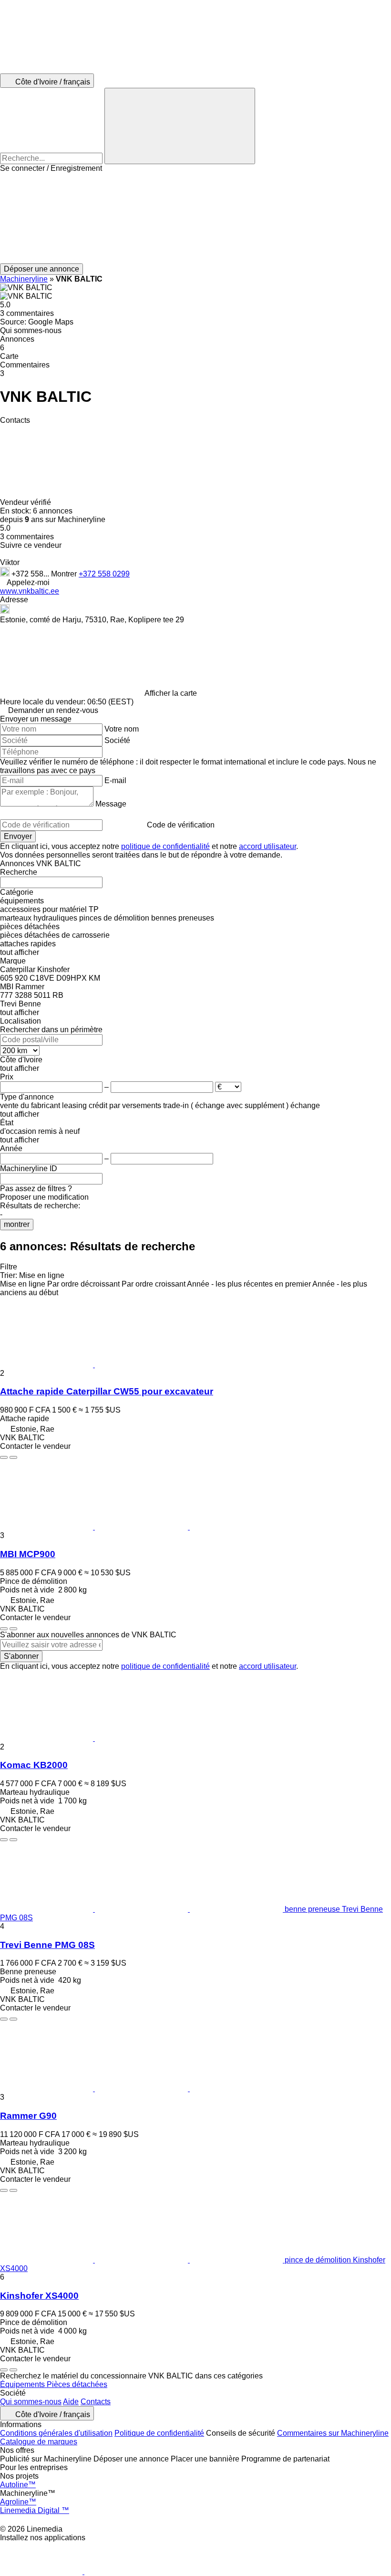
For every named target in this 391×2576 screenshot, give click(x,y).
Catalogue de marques (39, 2442)
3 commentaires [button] (27, 313)
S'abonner (21, 1656)
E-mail (115, 780)
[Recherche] (180, 126)
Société (117, 740)
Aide (71, 2402)
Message (111, 804)
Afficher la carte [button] (171, 693)
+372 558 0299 (104, 574)
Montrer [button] (65, 574)
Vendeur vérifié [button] (26, 502)
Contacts (96, 2402)
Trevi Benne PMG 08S (47, 1945)
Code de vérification (181, 825)
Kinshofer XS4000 (39, 2296)
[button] (195, 218)
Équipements (23, 2384)
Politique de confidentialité (159, 2433)
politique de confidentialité (165, 846)
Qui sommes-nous (31, 2402)
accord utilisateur (268, 846)
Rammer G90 (28, 2116)
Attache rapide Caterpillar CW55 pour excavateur (107, 1391)
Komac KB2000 (34, 1765)
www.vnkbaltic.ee (30, 591)
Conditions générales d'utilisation (56, 2433)
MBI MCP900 (28, 1554)
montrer (17, 1224)
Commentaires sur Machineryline (333, 2433)
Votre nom (122, 729)
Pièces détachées (77, 2384)
